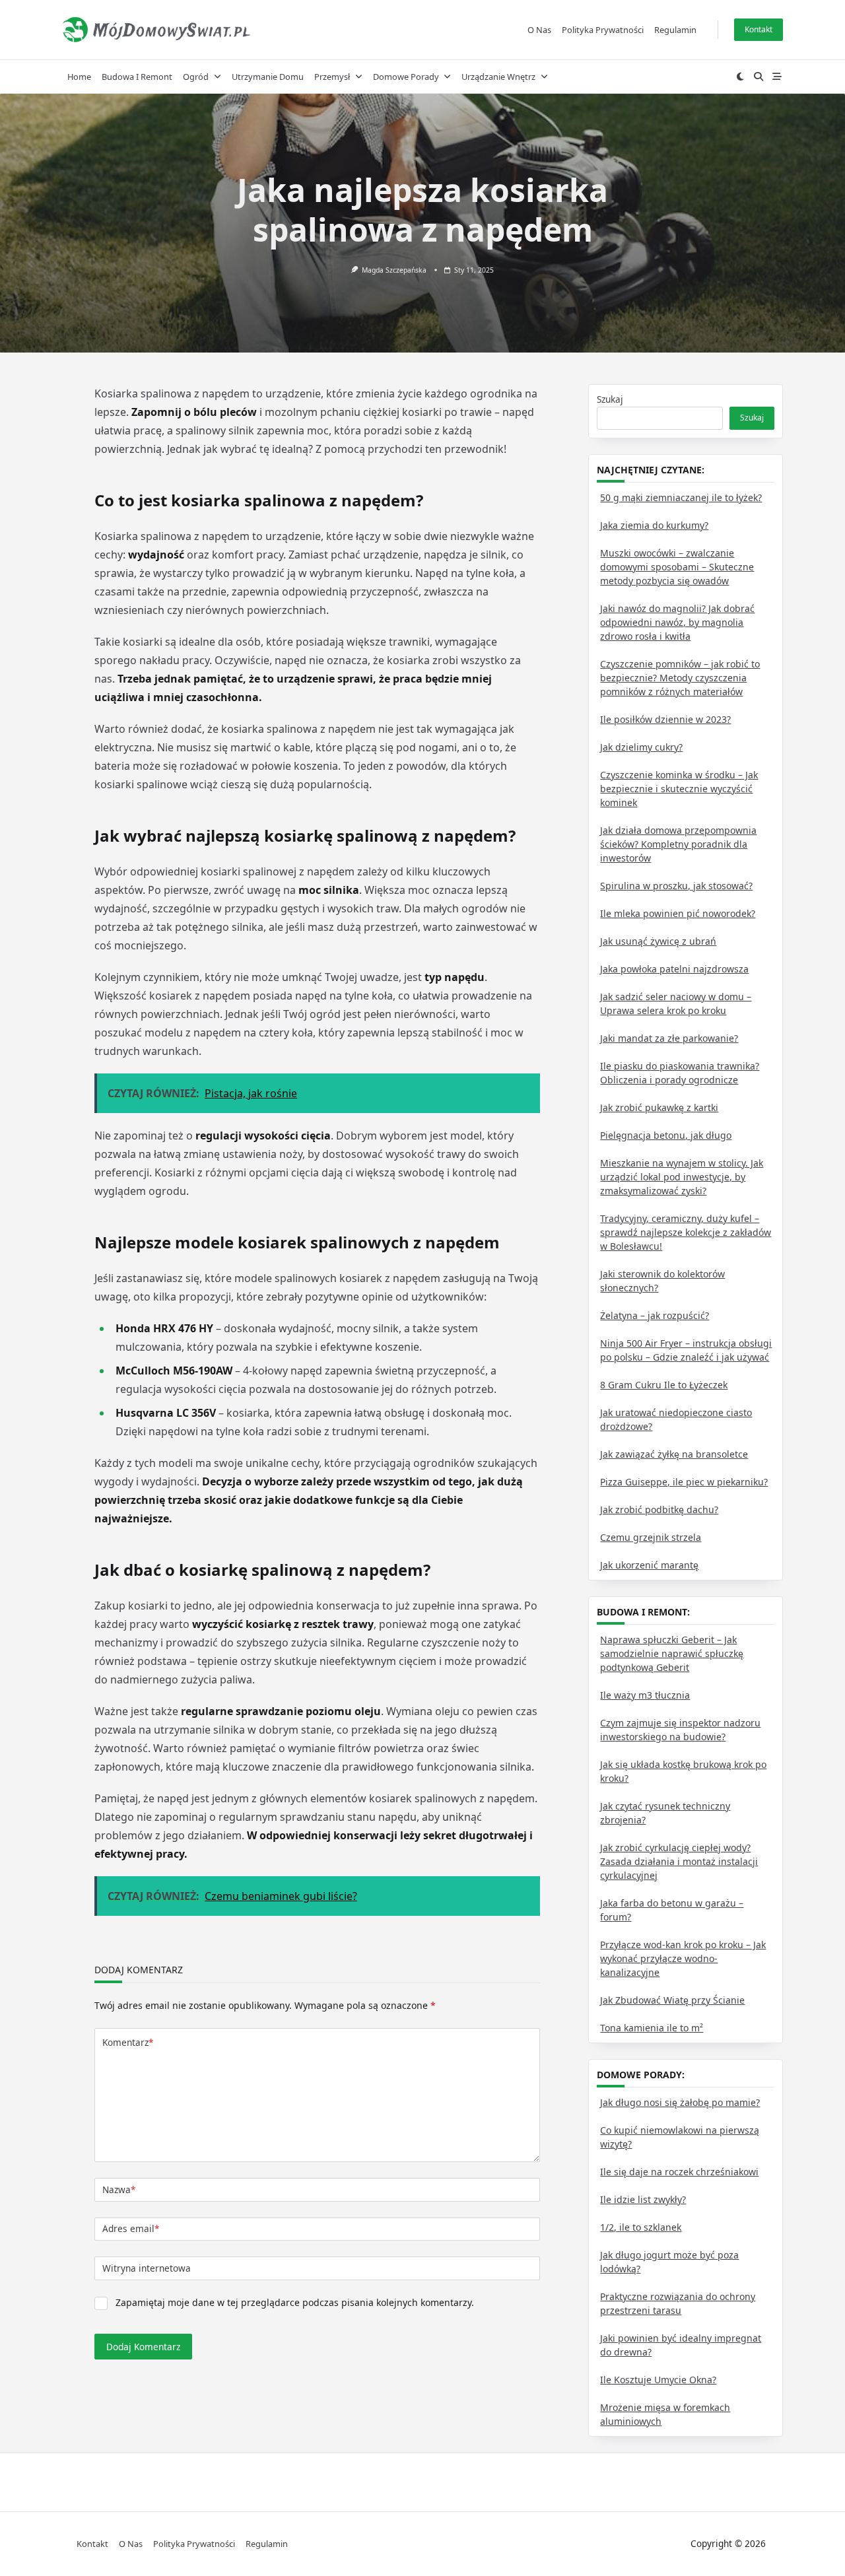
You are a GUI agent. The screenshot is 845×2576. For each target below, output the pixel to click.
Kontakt (759, 29)
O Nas (539, 30)
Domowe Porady (406, 77)
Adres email (131, 2228)
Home (79, 77)
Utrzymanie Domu (268, 77)
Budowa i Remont (137, 77)
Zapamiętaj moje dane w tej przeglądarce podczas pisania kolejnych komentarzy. (295, 2302)
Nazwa (119, 2189)
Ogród (196, 77)
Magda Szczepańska (394, 270)
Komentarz (128, 2042)
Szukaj (610, 399)
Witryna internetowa (147, 2268)
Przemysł (332, 77)
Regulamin (675, 30)
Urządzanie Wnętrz (498, 77)
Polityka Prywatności (603, 30)
